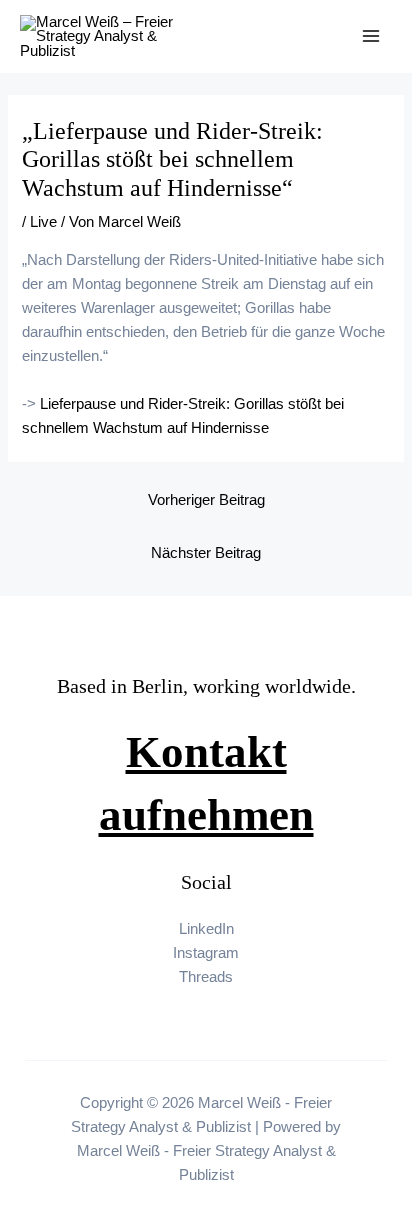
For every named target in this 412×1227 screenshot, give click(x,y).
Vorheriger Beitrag (206, 500)
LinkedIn (206, 929)
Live (43, 222)
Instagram (206, 953)
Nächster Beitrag (206, 553)
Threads (206, 977)
